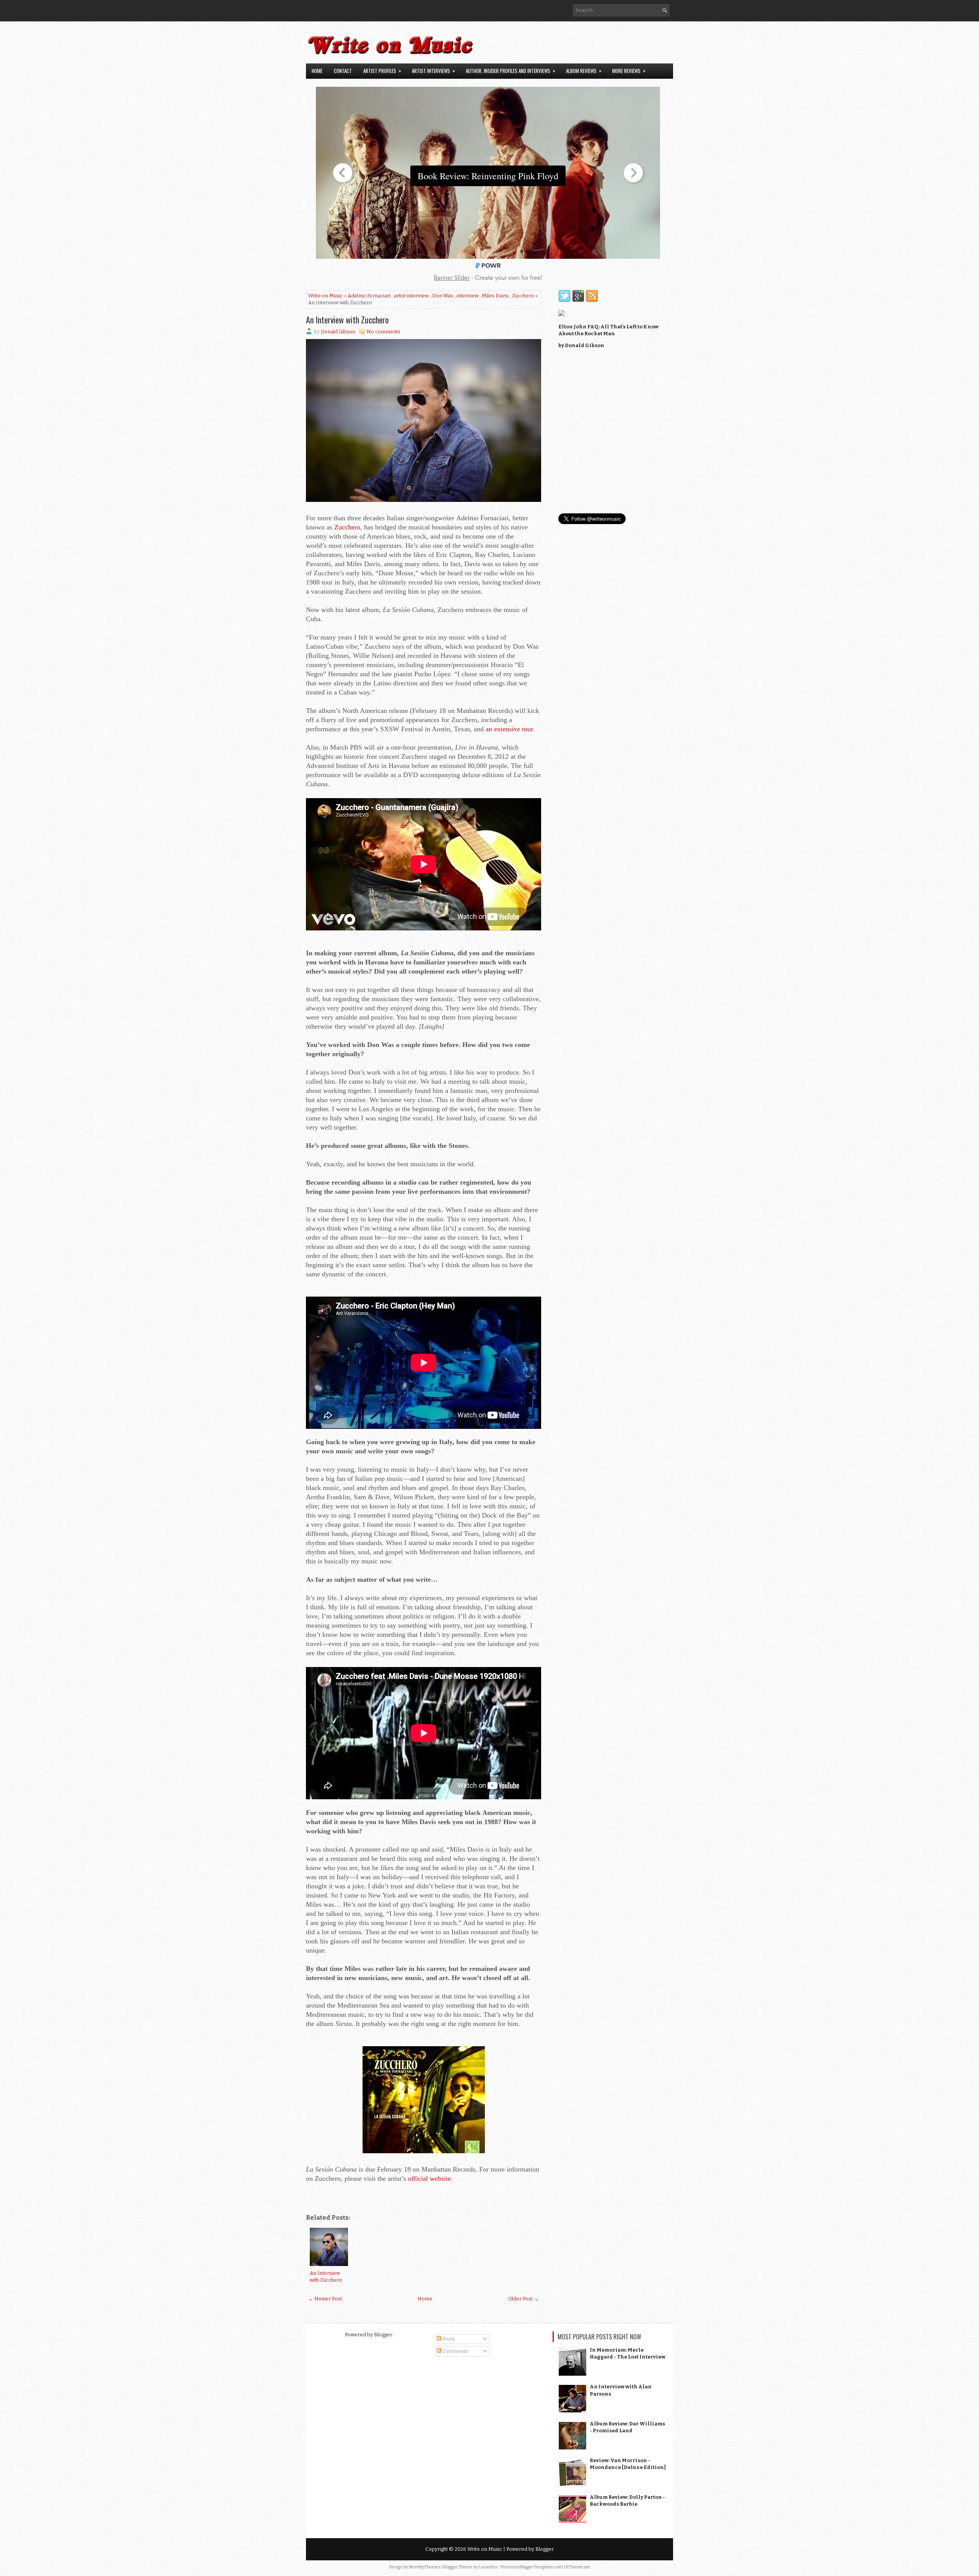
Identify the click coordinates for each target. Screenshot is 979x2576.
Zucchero (523, 296)
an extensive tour (509, 729)
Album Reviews (584, 71)
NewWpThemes (425, 2567)
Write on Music (326, 296)
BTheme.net (578, 2567)
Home (317, 71)
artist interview (411, 296)
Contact (343, 71)
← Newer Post (325, 2299)
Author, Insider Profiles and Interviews (511, 71)
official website (429, 2178)
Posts (448, 2339)
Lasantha (488, 2567)
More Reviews (629, 71)
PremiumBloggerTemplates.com (532, 2567)
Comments (455, 2351)
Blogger (383, 2335)
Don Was (443, 296)
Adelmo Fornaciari (369, 296)
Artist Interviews (433, 71)
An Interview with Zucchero (347, 320)
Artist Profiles (382, 71)
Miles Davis (495, 296)
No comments (384, 332)
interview (468, 296)
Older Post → (524, 2299)
